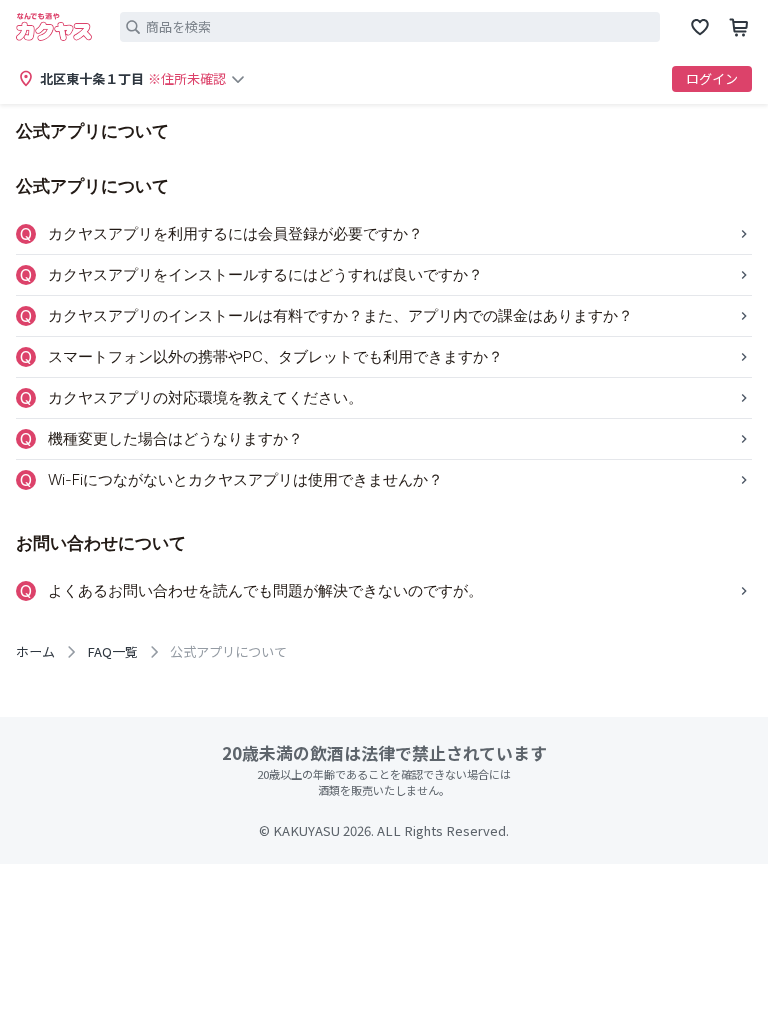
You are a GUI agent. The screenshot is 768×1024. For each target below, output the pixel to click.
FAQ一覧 (112, 651)
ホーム (35, 651)
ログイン (712, 78)
